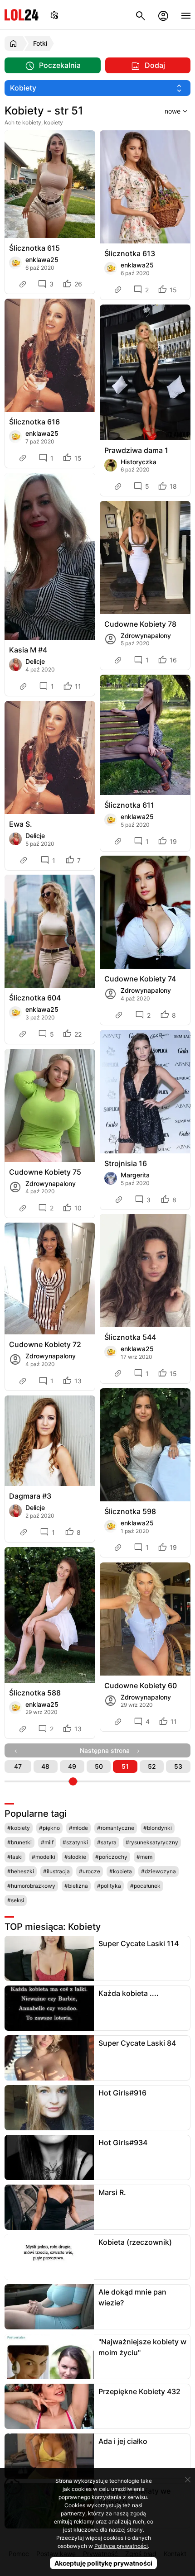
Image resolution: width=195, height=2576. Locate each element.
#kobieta (121, 1871)
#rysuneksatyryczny (152, 1842)
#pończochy (111, 1857)
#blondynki (158, 1828)
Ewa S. (21, 824)
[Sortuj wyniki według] (165, 111)
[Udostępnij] (24, 284)
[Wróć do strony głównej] (15, 43)
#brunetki (19, 1842)
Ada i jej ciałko (123, 2441)
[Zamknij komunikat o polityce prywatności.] (188, 2480)
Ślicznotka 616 (34, 422)
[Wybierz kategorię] (97, 88)
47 (18, 1766)
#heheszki (21, 1871)
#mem (144, 1857)
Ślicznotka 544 (130, 1337)
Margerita (135, 1175)
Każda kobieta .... (129, 1993)
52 (152, 1766)
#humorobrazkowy (31, 1886)
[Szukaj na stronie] (141, 15)
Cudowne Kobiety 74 (140, 979)
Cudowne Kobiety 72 (45, 1344)
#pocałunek (145, 1886)
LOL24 (22, 15)
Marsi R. (112, 2192)
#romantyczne (116, 1828)
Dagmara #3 (30, 1496)
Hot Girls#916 (122, 2093)
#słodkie (75, 1857)
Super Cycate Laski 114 (139, 1943)
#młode (78, 1828)
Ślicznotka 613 (130, 253)
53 (178, 1766)
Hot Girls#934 (123, 2143)
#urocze (90, 1871)
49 (72, 1766)
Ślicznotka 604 (35, 998)
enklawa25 (42, 260)
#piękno (49, 1828)
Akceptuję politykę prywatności (103, 2563)
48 (45, 1766)
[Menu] (186, 15)
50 (99, 1766)
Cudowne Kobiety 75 (45, 1172)
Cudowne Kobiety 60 (141, 1686)
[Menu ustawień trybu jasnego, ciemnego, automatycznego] (54, 15)
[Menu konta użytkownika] (163, 15)
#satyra (107, 1842)
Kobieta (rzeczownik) (135, 2242)
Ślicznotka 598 (130, 1511)
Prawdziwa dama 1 (136, 450)
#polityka (109, 1886)
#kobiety (19, 1828)
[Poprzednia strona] (18, 1750)
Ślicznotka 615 (34, 248)
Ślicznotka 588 (35, 1693)
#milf (47, 1842)
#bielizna (76, 1886)
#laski (15, 1857)
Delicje (35, 661)
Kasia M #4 (28, 650)
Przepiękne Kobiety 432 (139, 2391)
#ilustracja (56, 1871)
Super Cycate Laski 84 (137, 2043)
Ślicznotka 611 (129, 805)
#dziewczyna (158, 1871)
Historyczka (139, 462)
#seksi (16, 1900)
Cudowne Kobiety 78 (140, 624)
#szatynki (75, 1842)
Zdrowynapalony (146, 636)
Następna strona (107, 1750)
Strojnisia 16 (126, 1163)
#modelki (44, 1857)
